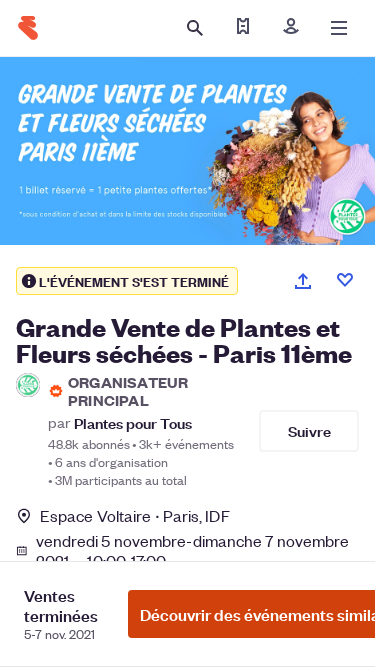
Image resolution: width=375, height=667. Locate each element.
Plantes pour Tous (133, 422)
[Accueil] (28, 28)
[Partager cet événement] (303, 281)
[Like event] (345, 280)
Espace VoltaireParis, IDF (135, 515)
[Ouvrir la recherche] (195, 28)
